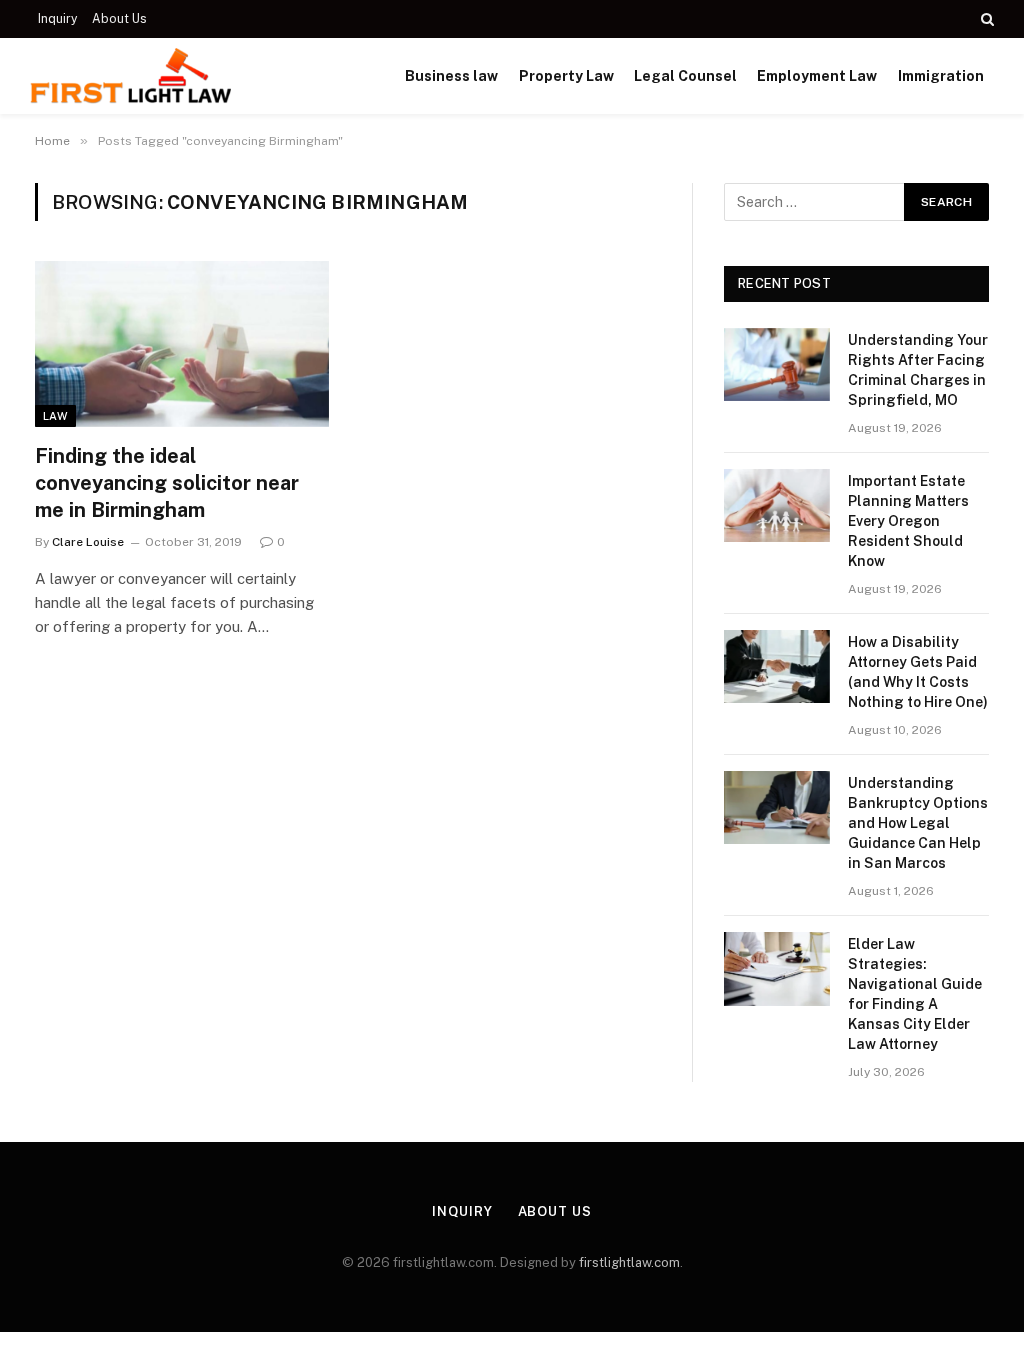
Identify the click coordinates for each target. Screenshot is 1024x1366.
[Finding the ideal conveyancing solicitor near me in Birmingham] (182, 343)
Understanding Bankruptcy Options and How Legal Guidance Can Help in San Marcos (918, 823)
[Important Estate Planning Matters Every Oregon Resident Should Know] (777, 505)
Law (55, 416)
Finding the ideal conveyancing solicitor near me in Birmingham (167, 483)
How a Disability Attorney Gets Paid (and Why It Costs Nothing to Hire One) (918, 672)
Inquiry (57, 19)
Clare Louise (88, 542)
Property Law (566, 76)
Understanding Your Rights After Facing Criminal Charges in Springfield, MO (918, 370)
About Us (119, 19)
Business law (451, 76)
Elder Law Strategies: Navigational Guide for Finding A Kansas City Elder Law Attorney (915, 994)
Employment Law (817, 76)
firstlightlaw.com (629, 1262)
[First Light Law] (130, 76)
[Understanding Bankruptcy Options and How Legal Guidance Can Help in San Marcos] (777, 807)
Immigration (941, 76)
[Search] (985, 19)
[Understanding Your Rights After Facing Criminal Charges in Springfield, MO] (777, 364)
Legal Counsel (685, 76)
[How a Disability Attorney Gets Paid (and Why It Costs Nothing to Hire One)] (777, 666)
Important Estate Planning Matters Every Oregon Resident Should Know (908, 521)
